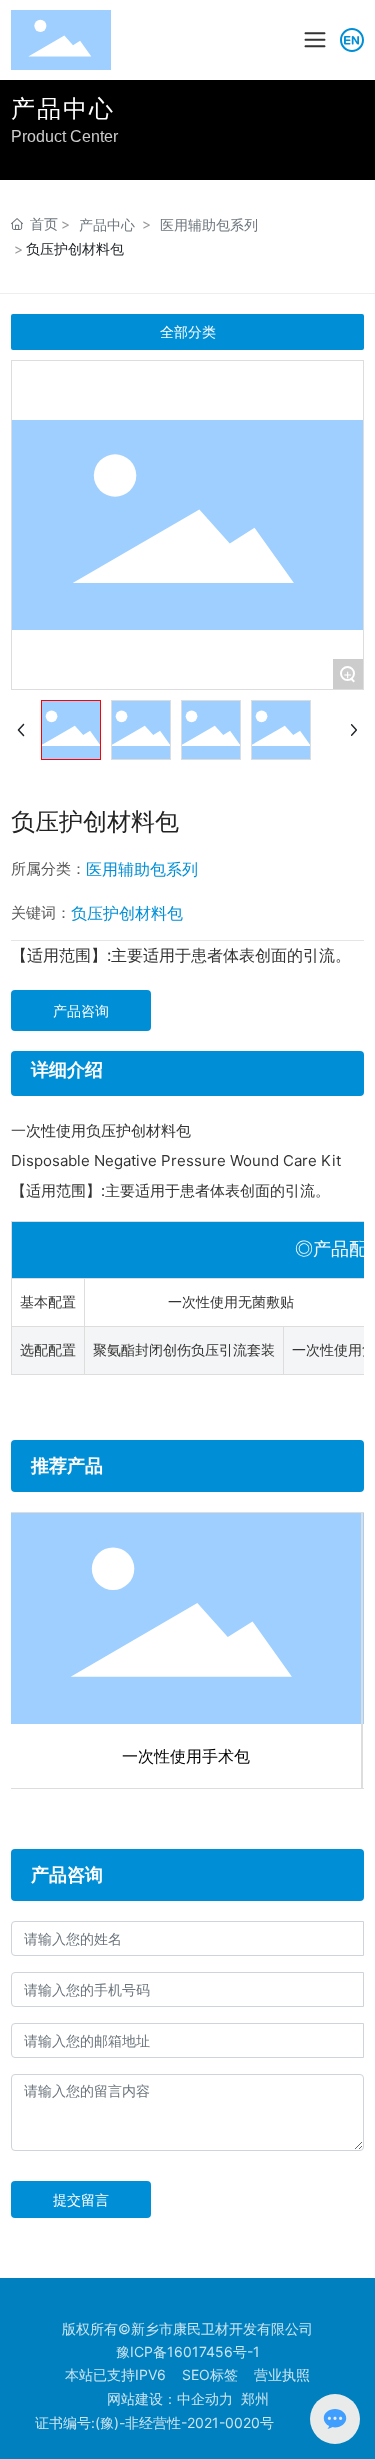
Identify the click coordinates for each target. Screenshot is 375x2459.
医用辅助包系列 (209, 224)
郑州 (255, 2398)
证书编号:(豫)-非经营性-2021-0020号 (154, 2422)
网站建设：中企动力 (170, 2398)
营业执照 (282, 2374)
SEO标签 (210, 2374)
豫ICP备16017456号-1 (188, 2351)
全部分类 (188, 332)
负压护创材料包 (127, 913)
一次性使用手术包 (186, 1756)
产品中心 (107, 224)
